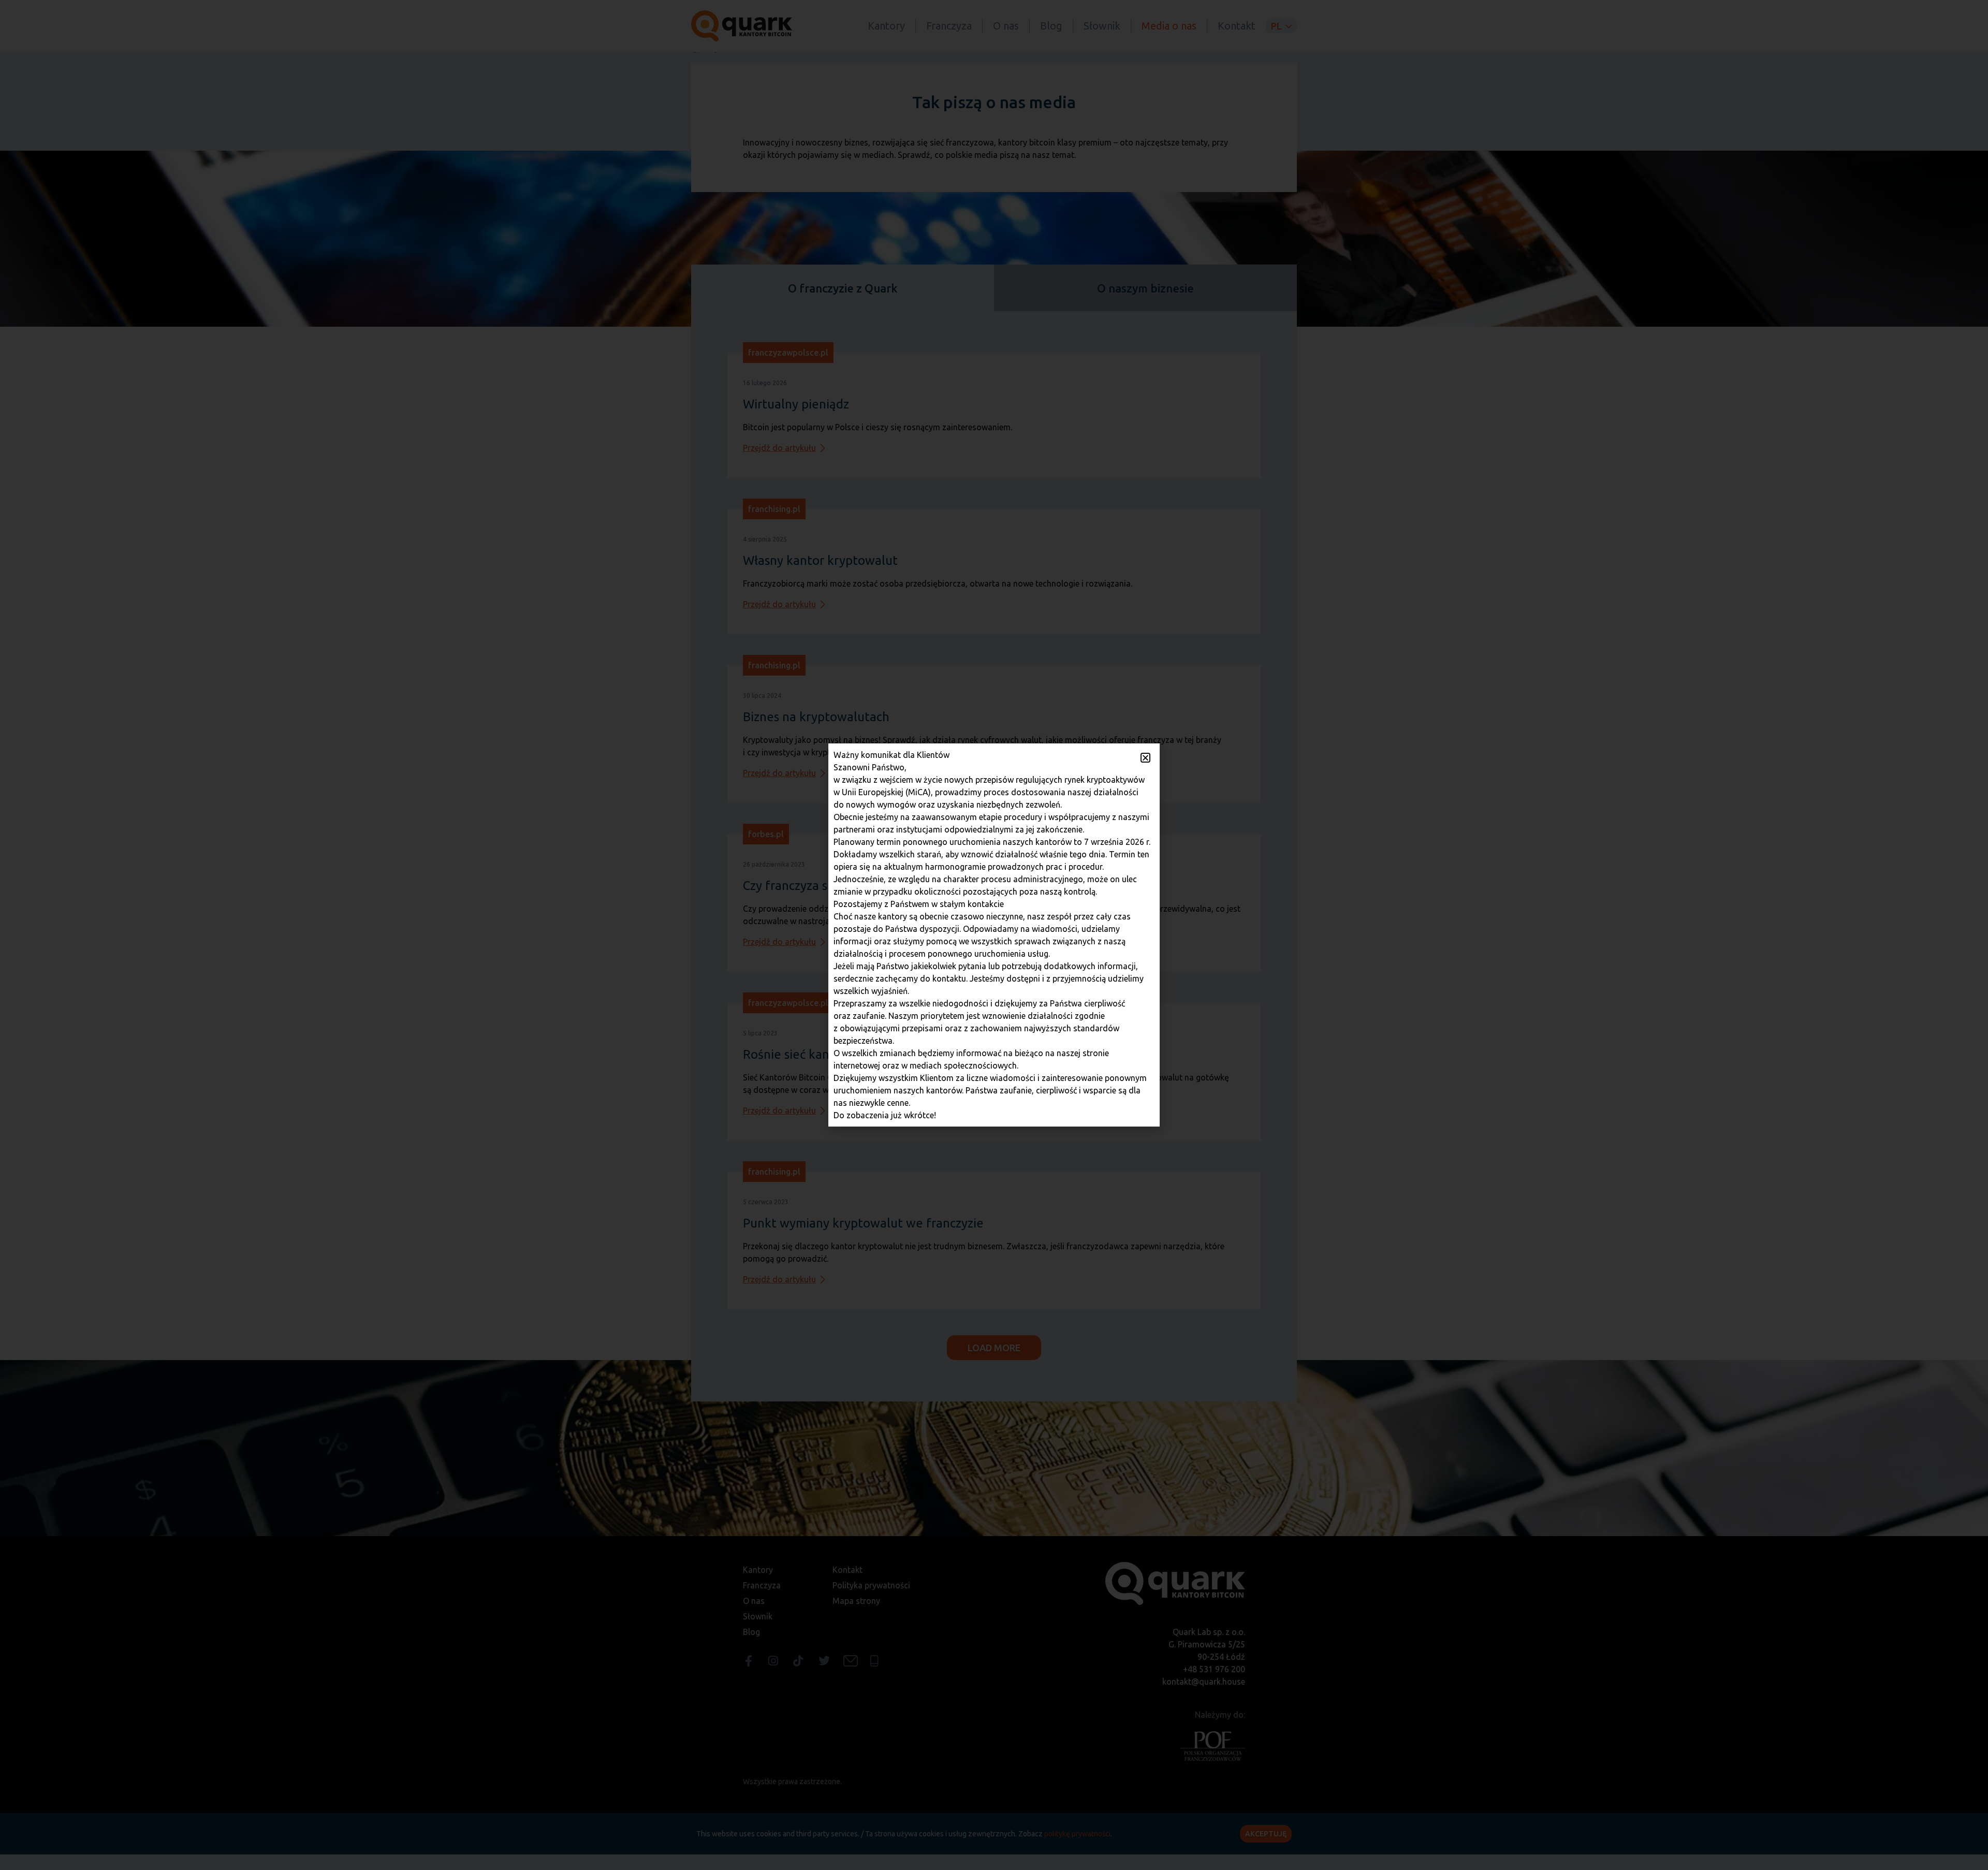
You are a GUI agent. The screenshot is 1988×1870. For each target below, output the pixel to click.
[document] (994, 935)
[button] (1145, 758)
